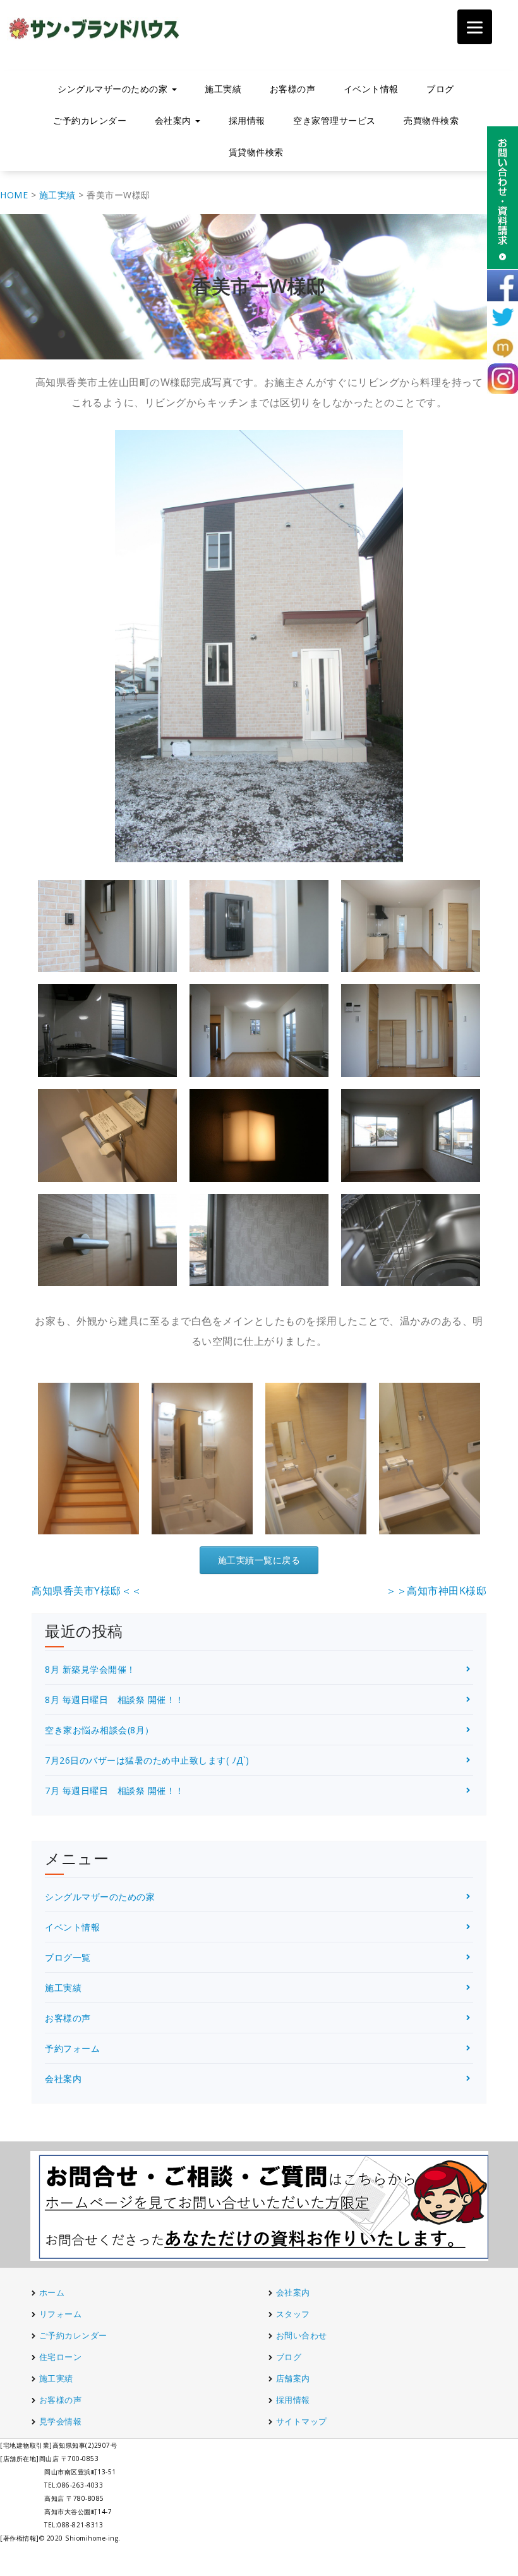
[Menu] (475, 27)
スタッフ (293, 2314)
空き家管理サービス (334, 120)
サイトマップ (302, 2421)
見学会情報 (61, 2421)
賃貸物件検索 (256, 152)
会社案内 (63, 2079)
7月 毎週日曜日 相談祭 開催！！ (115, 1791)
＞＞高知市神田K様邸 (436, 1591)
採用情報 (247, 120)
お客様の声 (293, 89)
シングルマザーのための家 (100, 1897)
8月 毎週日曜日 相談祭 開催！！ (115, 1700)
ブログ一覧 (68, 1957)
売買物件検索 (431, 120)
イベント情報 (371, 89)
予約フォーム (72, 2048)
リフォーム (62, 2314)
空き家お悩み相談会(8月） (99, 1730)
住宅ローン (61, 2357)
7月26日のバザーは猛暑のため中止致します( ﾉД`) (147, 1760)
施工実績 (223, 89)
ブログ (440, 89)
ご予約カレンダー (90, 120)
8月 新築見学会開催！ (90, 1669)
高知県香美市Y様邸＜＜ (87, 1591)
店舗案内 (293, 2378)
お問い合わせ (302, 2335)
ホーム (52, 2292)
